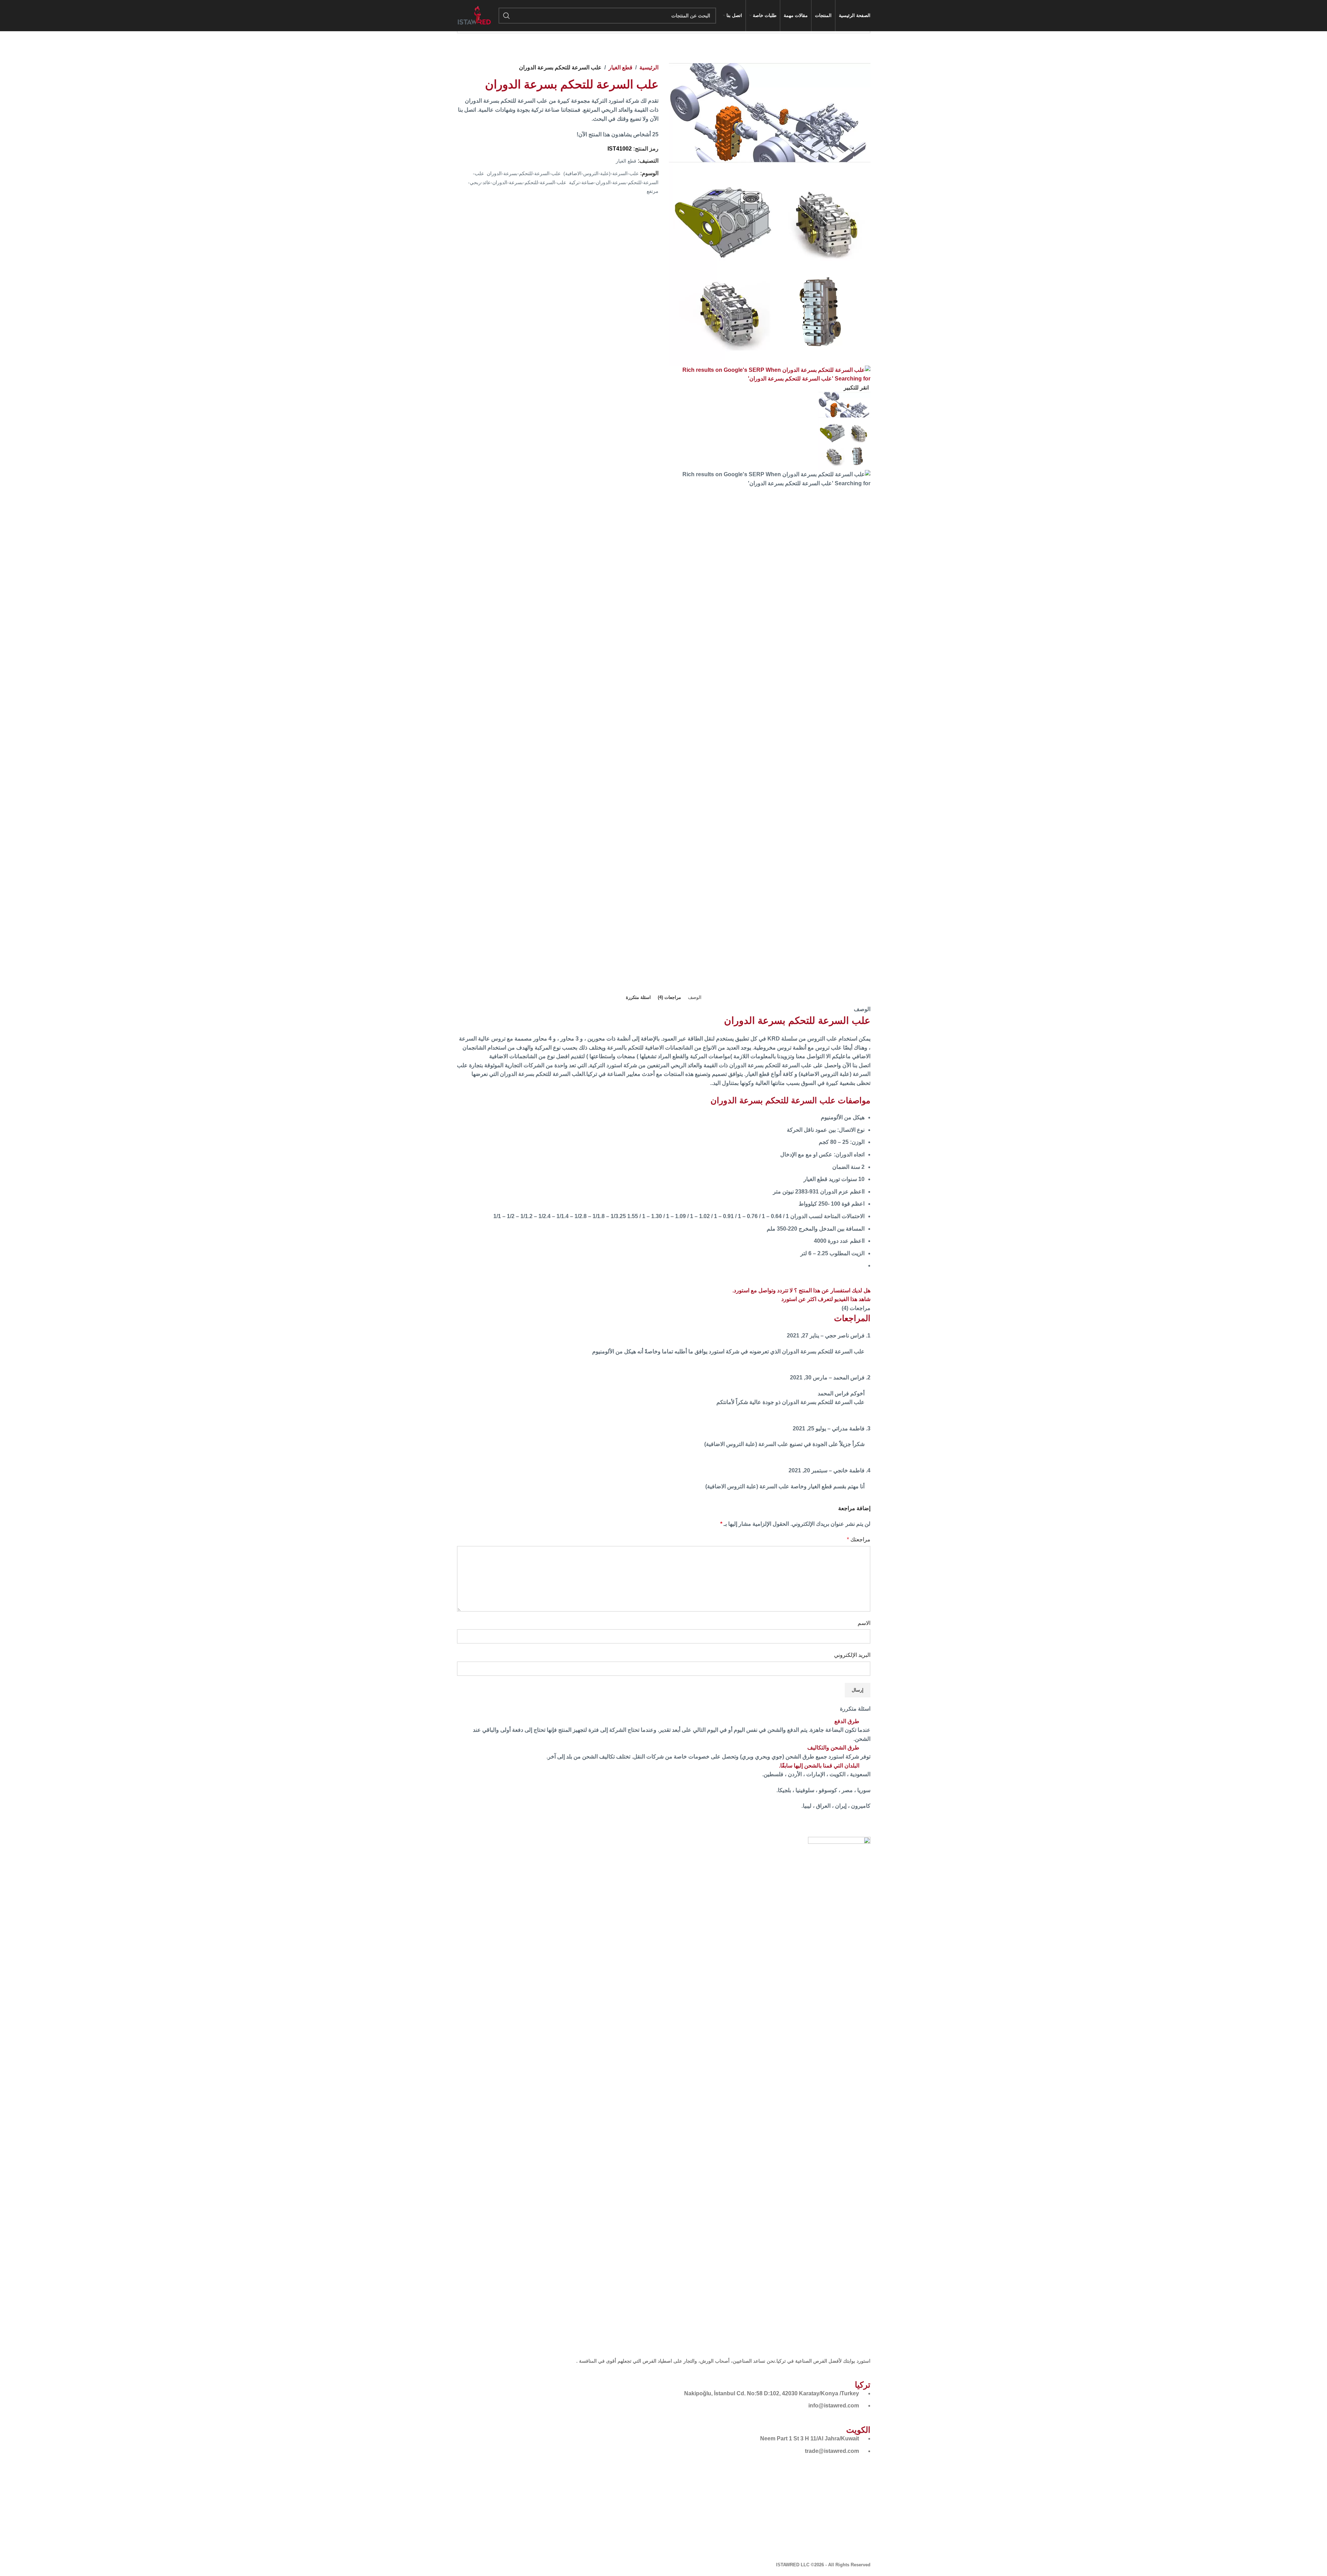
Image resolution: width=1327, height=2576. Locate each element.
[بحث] (507, 16)
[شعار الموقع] (474, 15)
